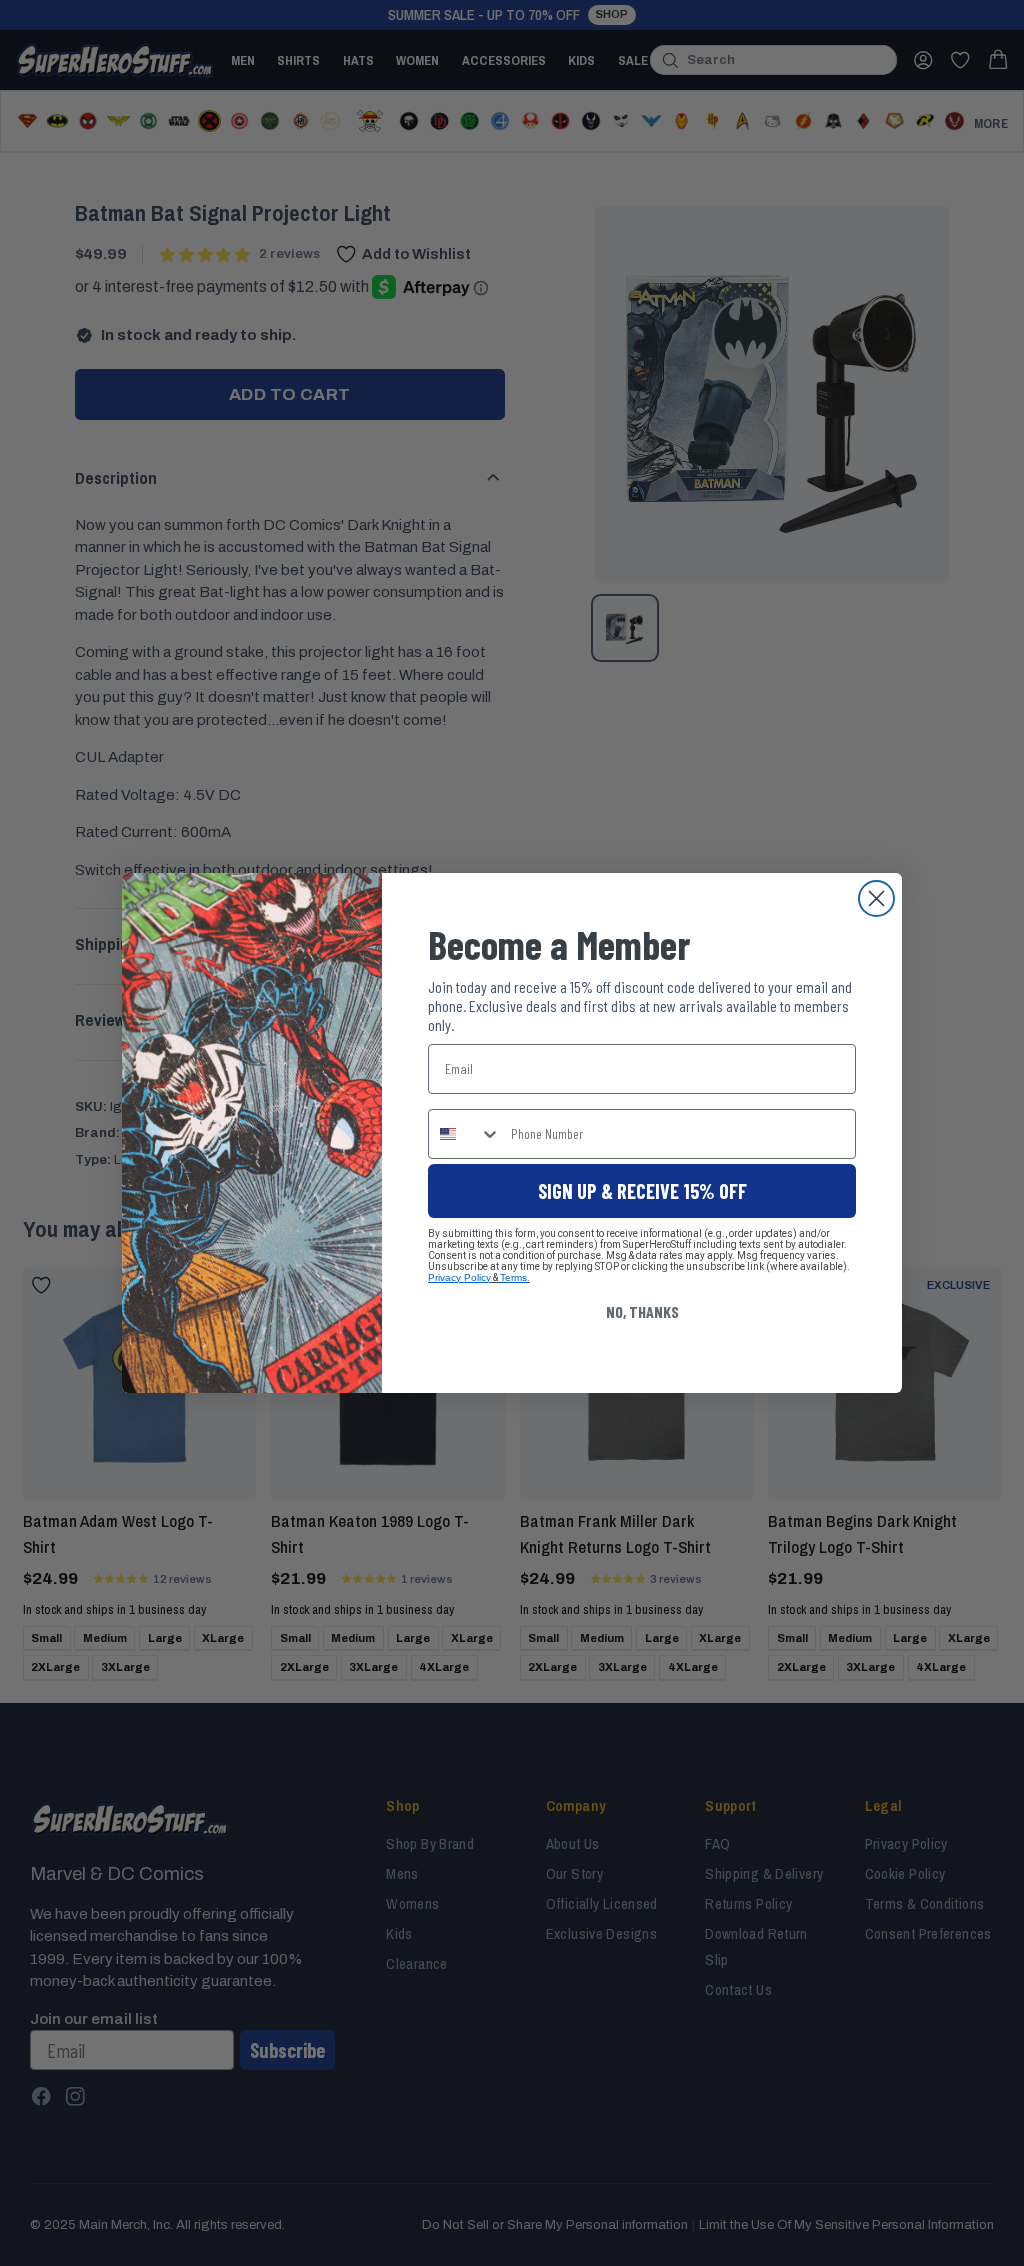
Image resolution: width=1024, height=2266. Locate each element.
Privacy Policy (459, 1277)
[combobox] (465, 1134)
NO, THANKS (642, 1311)
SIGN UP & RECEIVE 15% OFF (642, 1191)
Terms (513, 1277)
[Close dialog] (876, 898)
